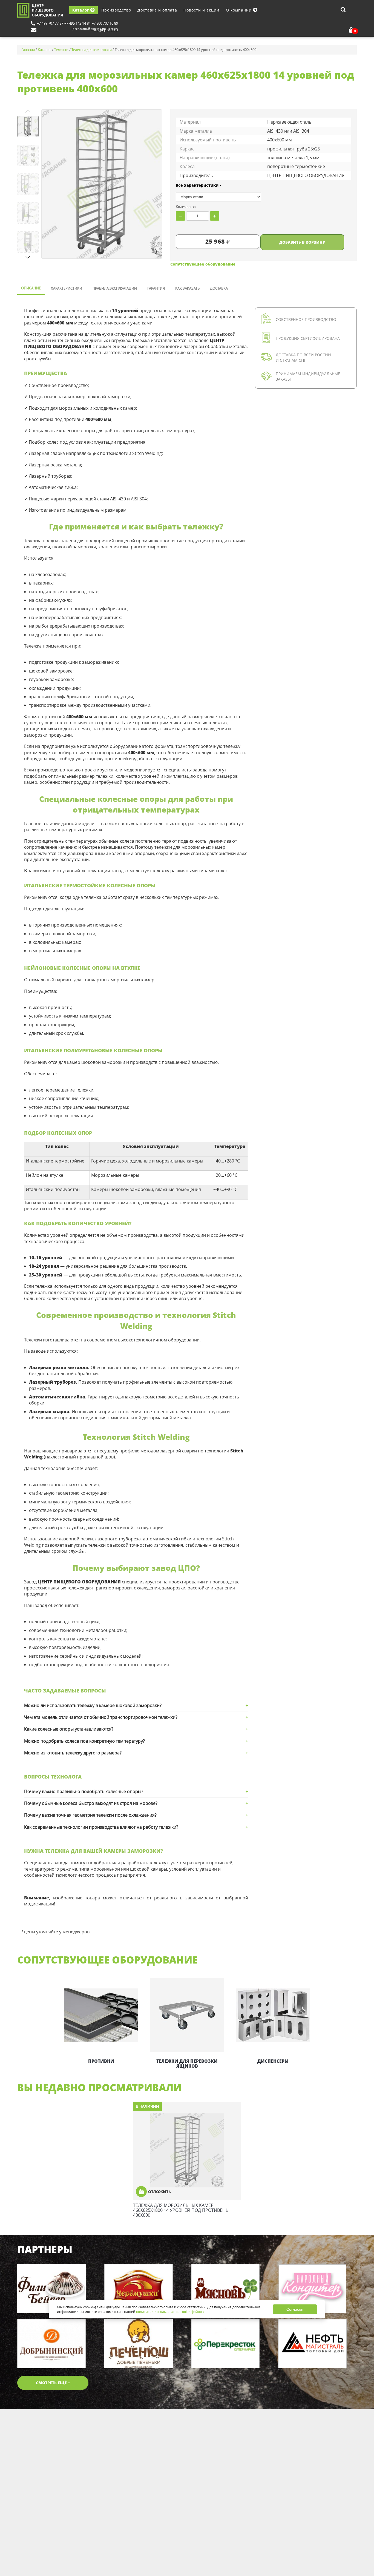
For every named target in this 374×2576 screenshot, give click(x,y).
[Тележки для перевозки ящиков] (187, 2015)
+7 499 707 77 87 (50, 23)
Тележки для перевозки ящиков (187, 2064)
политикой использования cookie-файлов (170, 2312)
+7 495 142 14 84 (77, 23)
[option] (101, 2021)
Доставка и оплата (157, 10)
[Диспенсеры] (273, 2015)
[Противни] (101, 2015)
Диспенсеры (273, 2061)
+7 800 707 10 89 (105, 23)
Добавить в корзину (302, 242)
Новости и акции (201, 10)
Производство (116, 10)
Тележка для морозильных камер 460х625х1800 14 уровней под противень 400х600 (181, 2210)
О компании (239, 10)
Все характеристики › (198, 185)
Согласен (295, 2309)
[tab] (31, 289)
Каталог (81, 10)
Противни (101, 2061)
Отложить (159, 2192)
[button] (28, 257)
